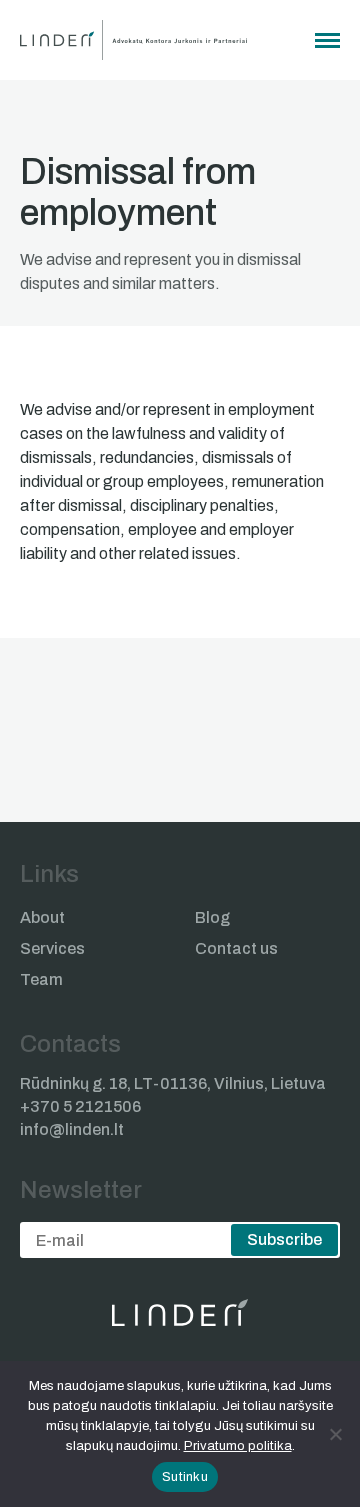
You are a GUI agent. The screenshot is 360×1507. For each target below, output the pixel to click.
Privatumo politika (238, 1446)
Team (41, 979)
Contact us (236, 948)
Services (52, 948)
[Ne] (335, 1434)
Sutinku (185, 1477)
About (42, 917)
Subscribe (284, 1239)
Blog (212, 917)
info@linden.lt (72, 1129)
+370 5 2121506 (80, 1106)
